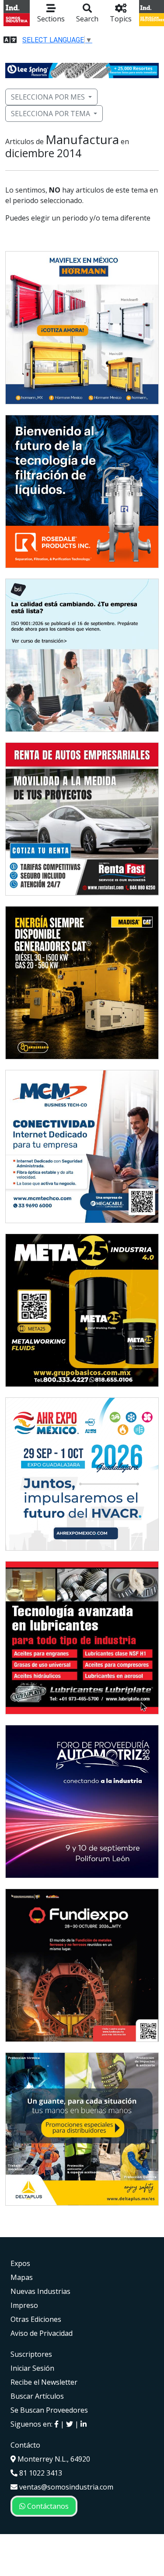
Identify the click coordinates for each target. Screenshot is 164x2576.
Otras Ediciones (36, 2319)
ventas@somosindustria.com (65, 2487)
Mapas (22, 2277)
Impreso (24, 2305)
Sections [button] (51, 19)
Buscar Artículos (37, 2396)
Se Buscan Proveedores (49, 2410)
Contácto (25, 2445)
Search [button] (87, 19)
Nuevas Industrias (40, 2291)
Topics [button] (121, 19)
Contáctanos (47, 2506)
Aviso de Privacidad (42, 2333)
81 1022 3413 (40, 2473)
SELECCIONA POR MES (48, 97)
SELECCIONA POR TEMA (51, 114)
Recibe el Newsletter (44, 2382)
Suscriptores (31, 2354)
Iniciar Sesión (32, 2368)
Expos (20, 2263)
